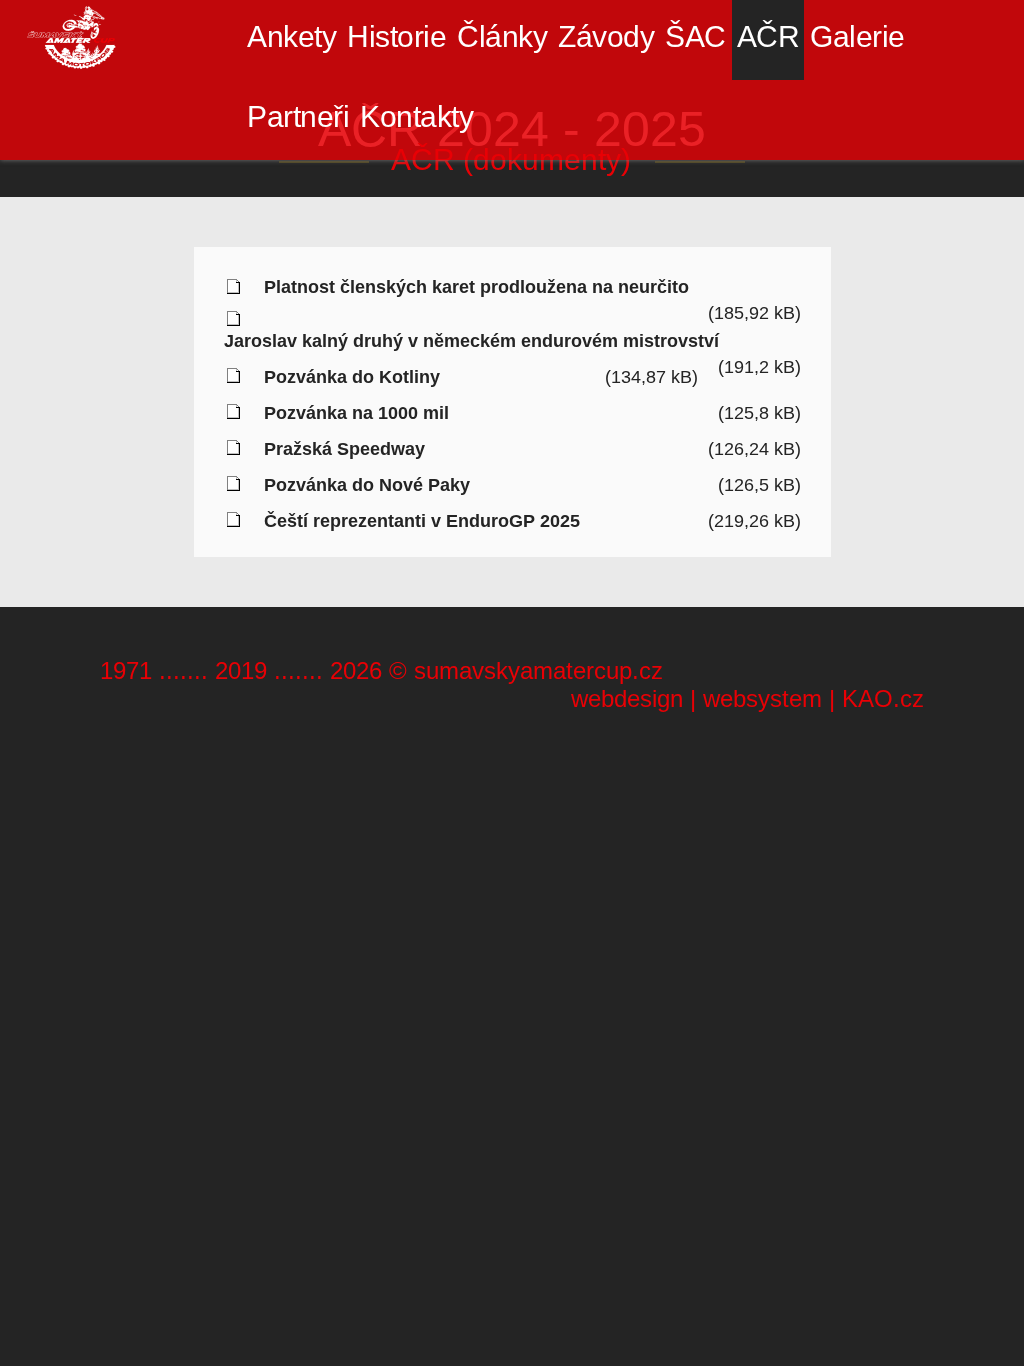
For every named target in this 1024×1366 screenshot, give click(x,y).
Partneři (298, 116)
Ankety (291, 36)
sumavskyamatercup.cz (538, 670)
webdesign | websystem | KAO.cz (747, 698)
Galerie (857, 36)
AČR (768, 36)
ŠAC (695, 36)
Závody (606, 36)
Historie (396, 36)
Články (502, 36)
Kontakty (416, 116)
